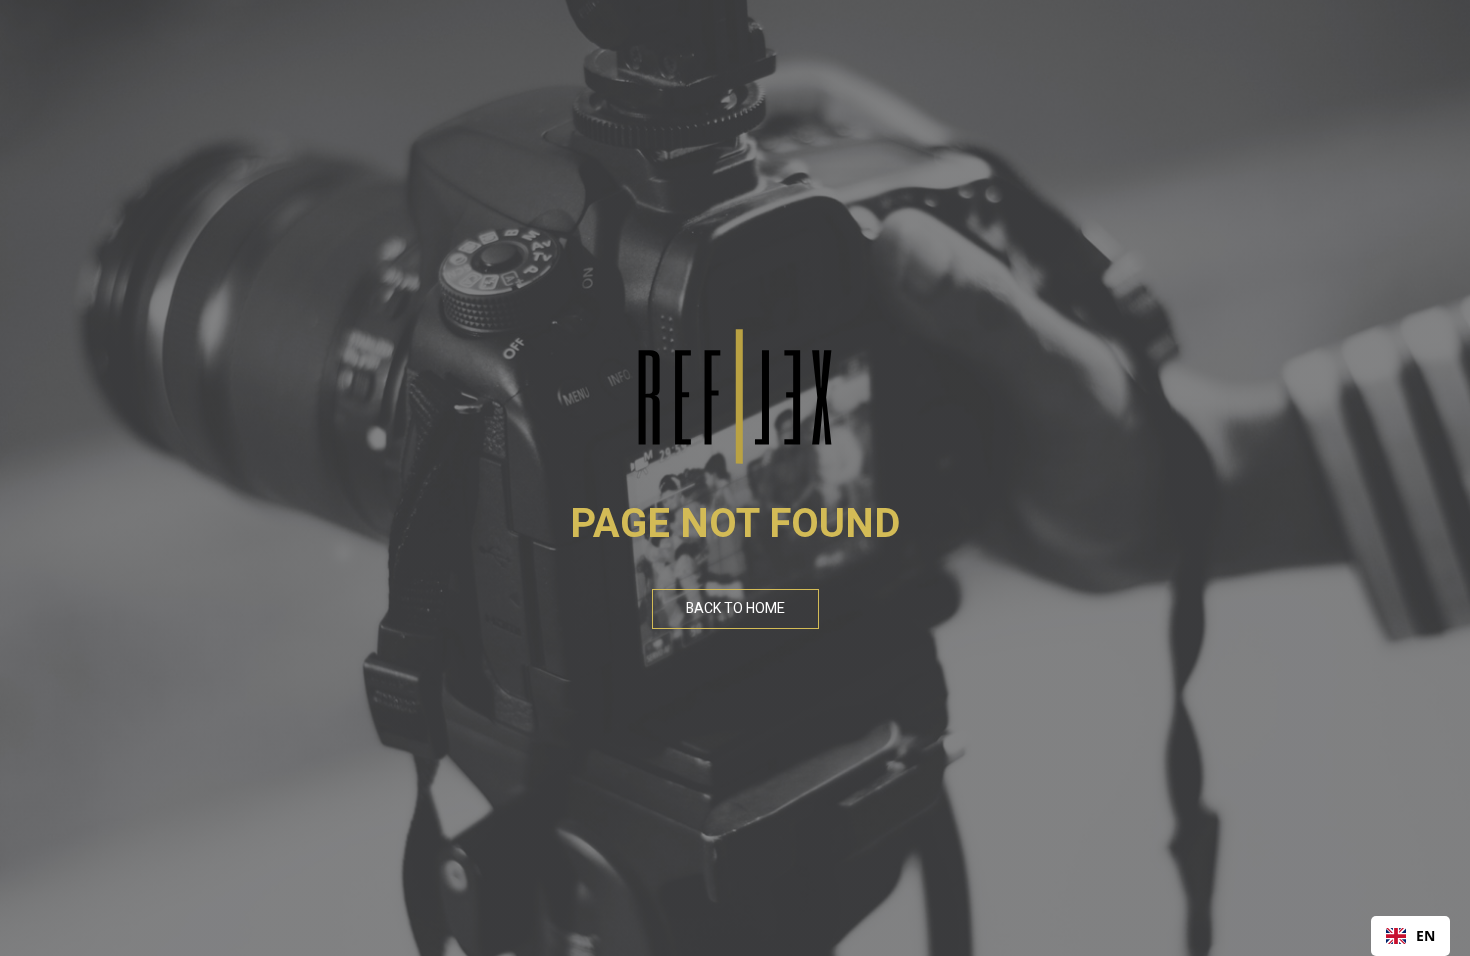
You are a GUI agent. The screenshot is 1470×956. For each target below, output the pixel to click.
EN (1425, 935)
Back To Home (735, 608)
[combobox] (1410, 936)
